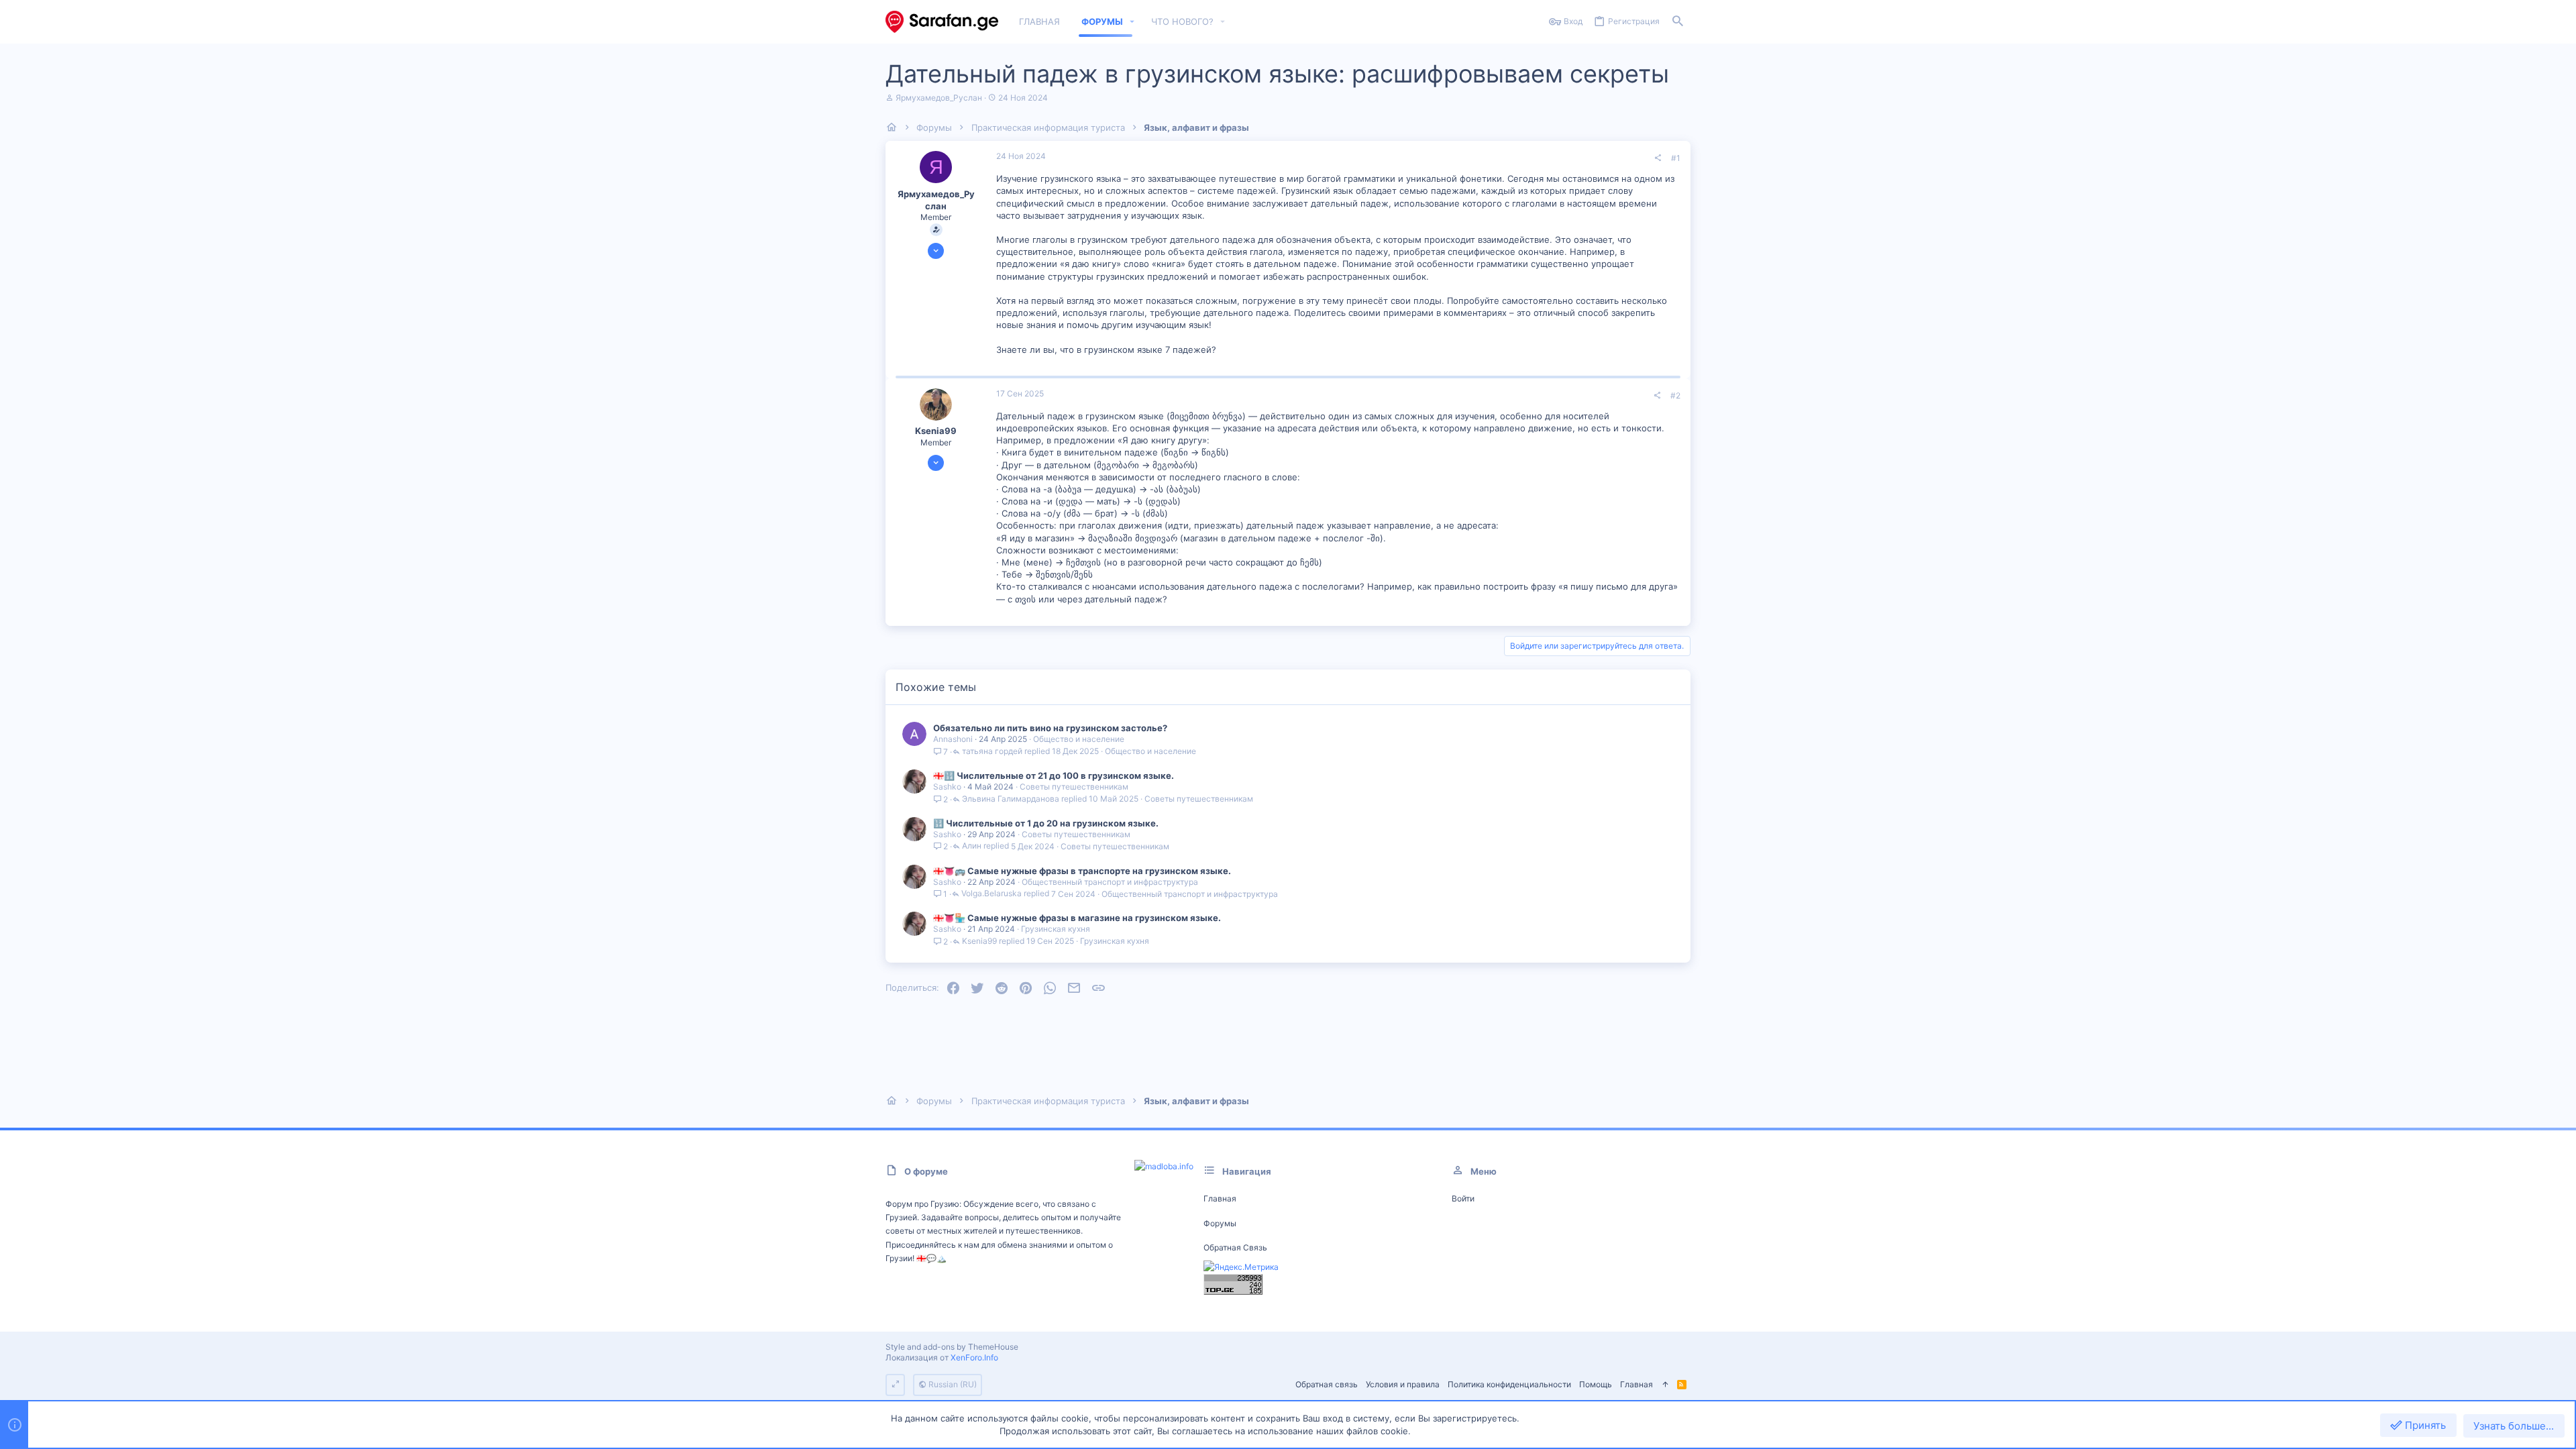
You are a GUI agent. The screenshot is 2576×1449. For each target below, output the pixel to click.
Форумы (1220, 1223)
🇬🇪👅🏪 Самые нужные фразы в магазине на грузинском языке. (1077, 918)
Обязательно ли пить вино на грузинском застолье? (1050, 728)
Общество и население (1079, 739)
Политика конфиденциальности (1509, 1384)
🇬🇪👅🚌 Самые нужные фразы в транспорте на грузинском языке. (1082, 871)
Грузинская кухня (1056, 929)
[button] (1132, 22)
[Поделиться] (1658, 158)
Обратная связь (1235, 1247)
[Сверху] (1665, 1385)
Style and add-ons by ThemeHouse (952, 1347)
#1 (1676, 158)
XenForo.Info (974, 1357)
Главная (1220, 1198)
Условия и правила (1403, 1384)
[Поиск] (1678, 22)
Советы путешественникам (1074, 787)
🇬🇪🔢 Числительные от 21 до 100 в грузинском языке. (1054, 775)
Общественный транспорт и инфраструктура (1110, 882)
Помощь (1596, 1384)
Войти (1463, 1198)
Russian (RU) (952, 1384)
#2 (1675, 395)
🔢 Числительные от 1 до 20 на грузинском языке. (1046, 823)
